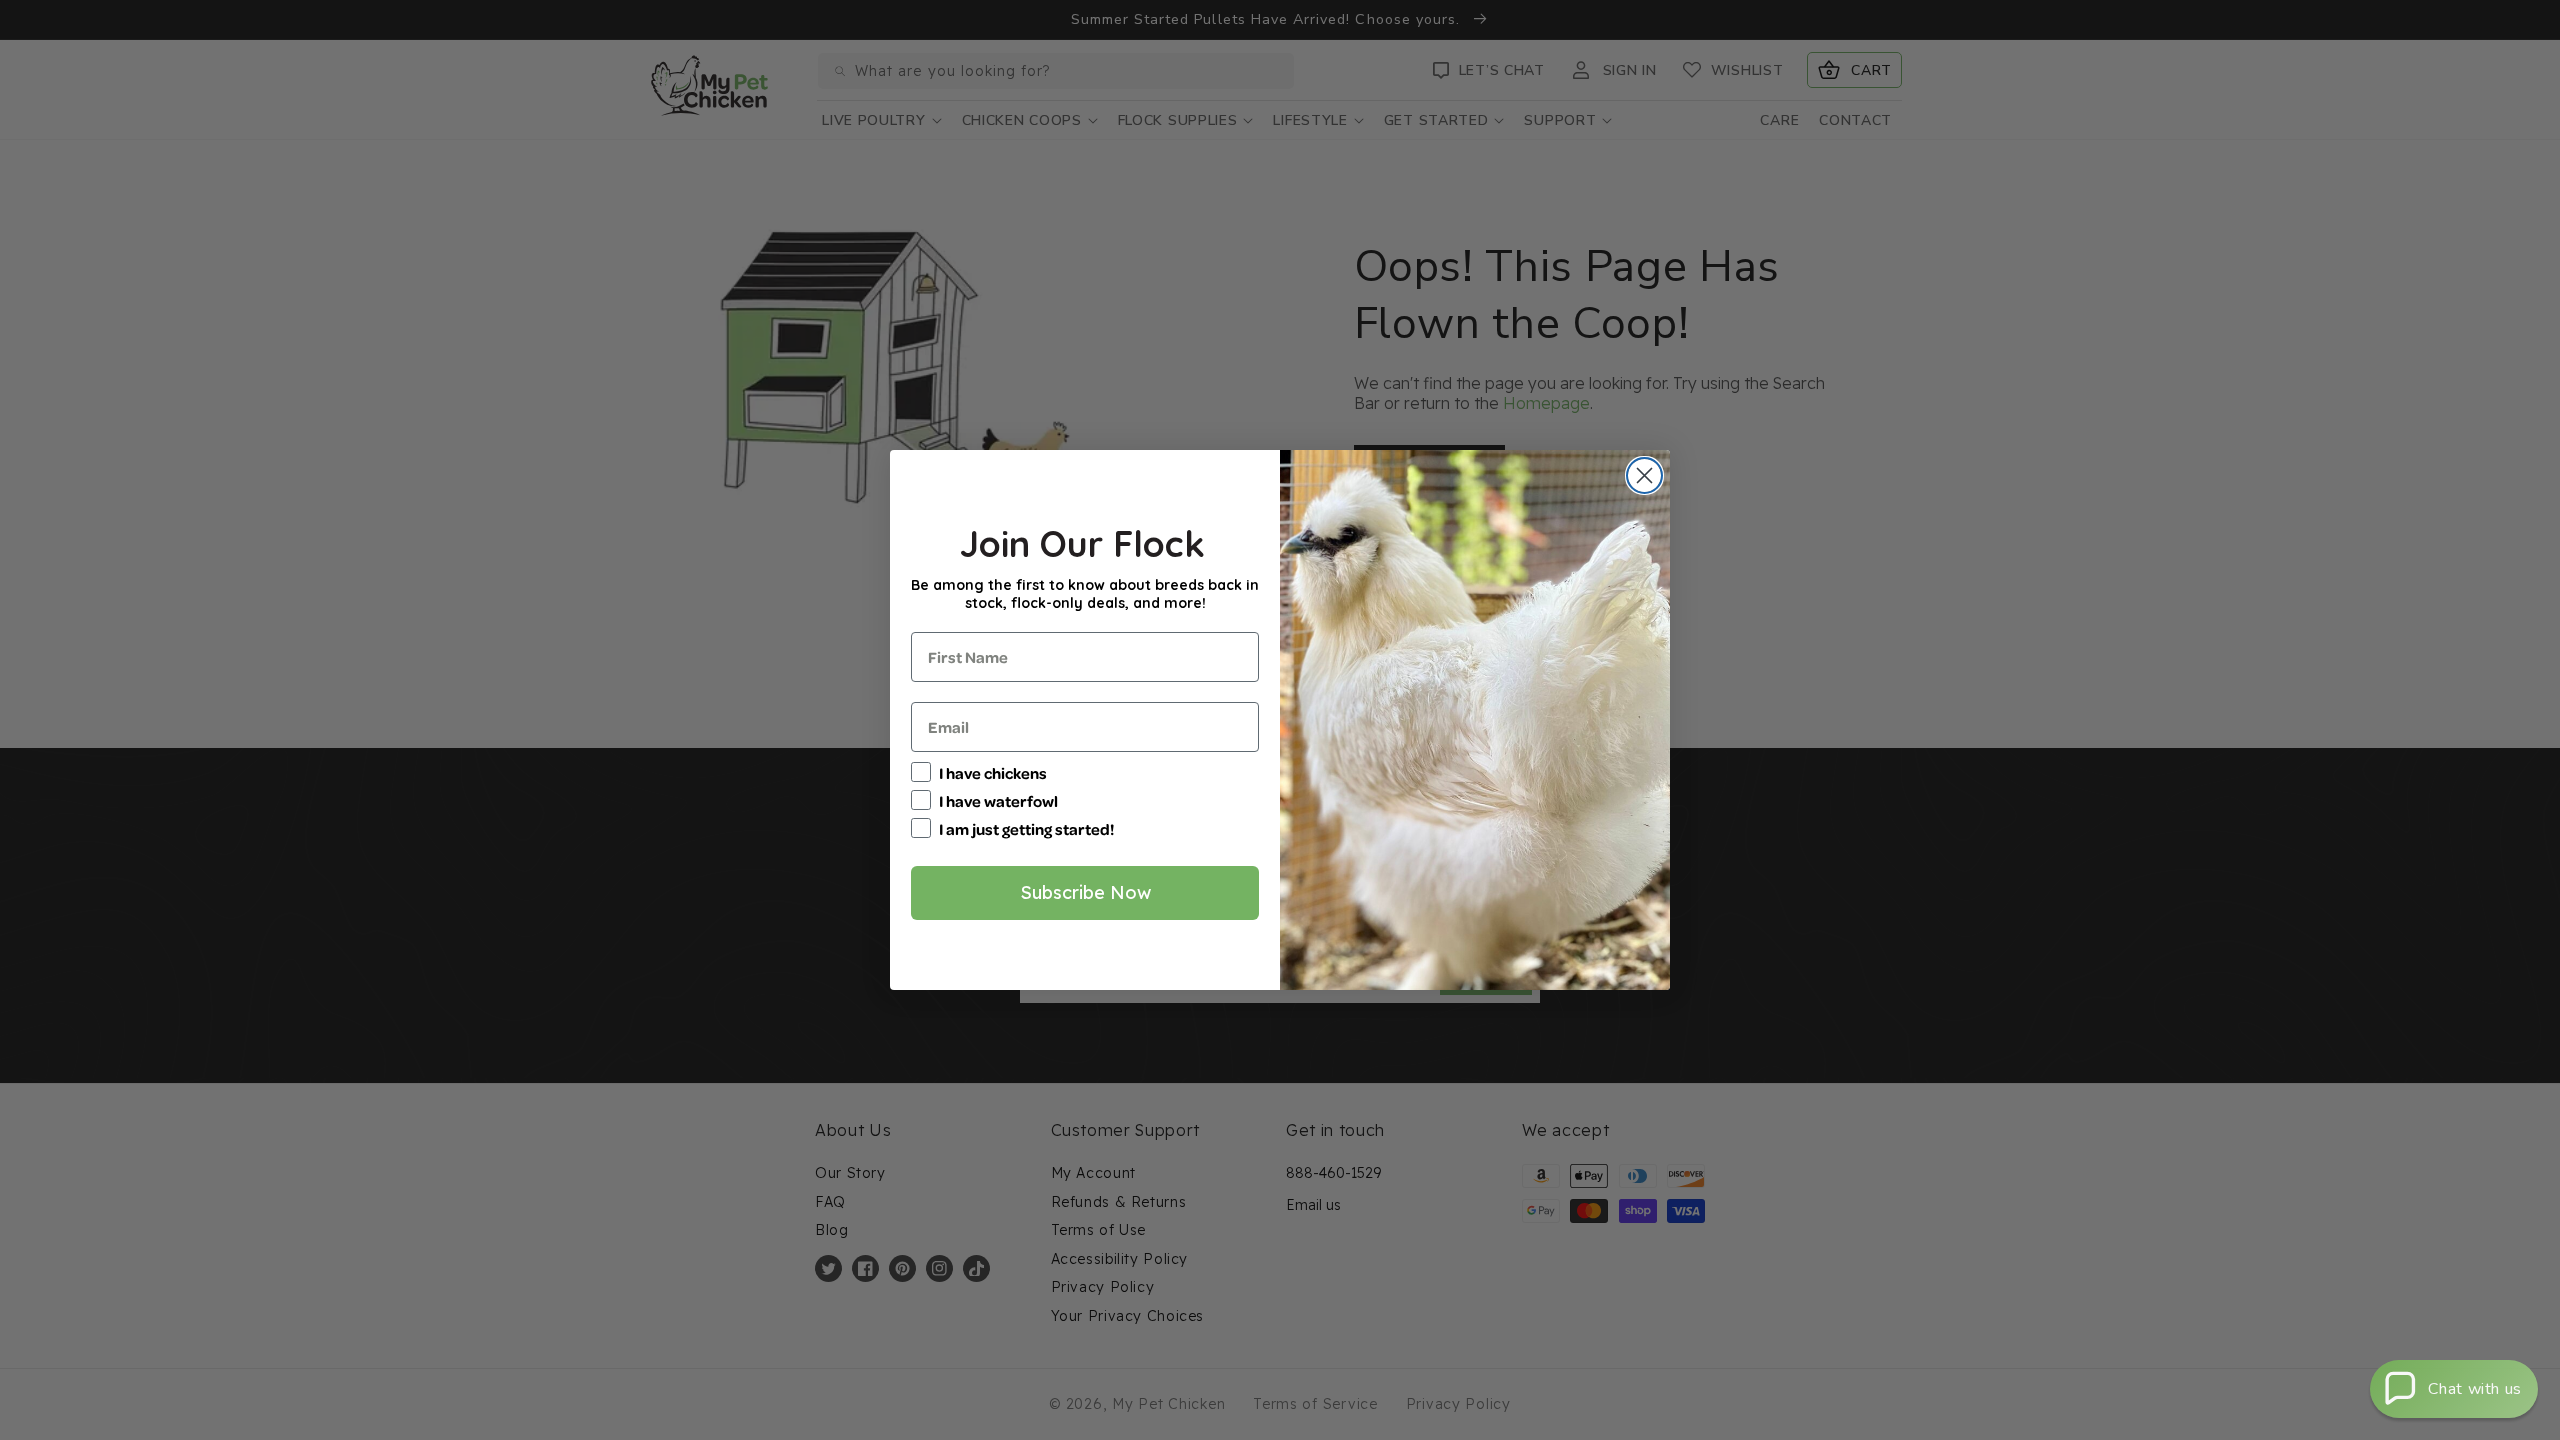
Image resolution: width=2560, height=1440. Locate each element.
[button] (2454, 1389)
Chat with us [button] (2475, 1389)
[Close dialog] (1644, 475)
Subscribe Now (1085, 892)
